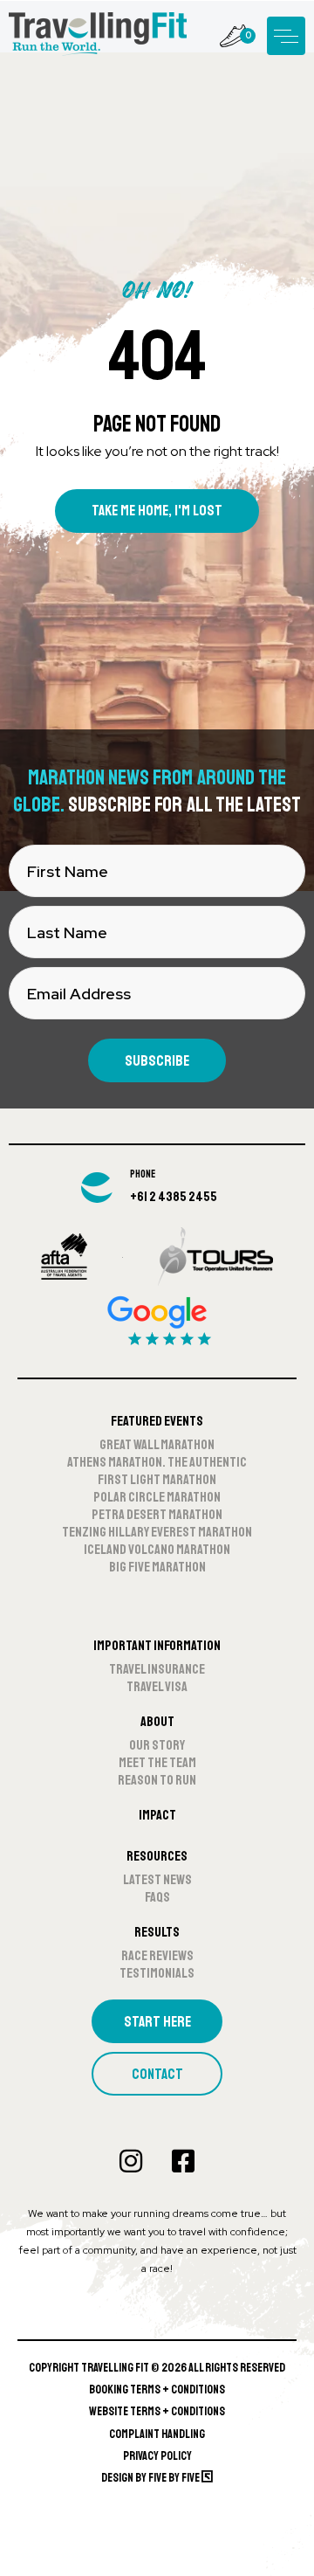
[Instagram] (131, 2161)
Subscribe (157, 1061)
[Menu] (286, 36)
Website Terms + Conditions (157, 2411)
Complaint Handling (157, 2434)
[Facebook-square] (183, 2161)
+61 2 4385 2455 (174, 1197)
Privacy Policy (157, 2456)
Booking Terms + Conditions (157, 2390)
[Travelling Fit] (98, 35)
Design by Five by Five (151, 2478)
